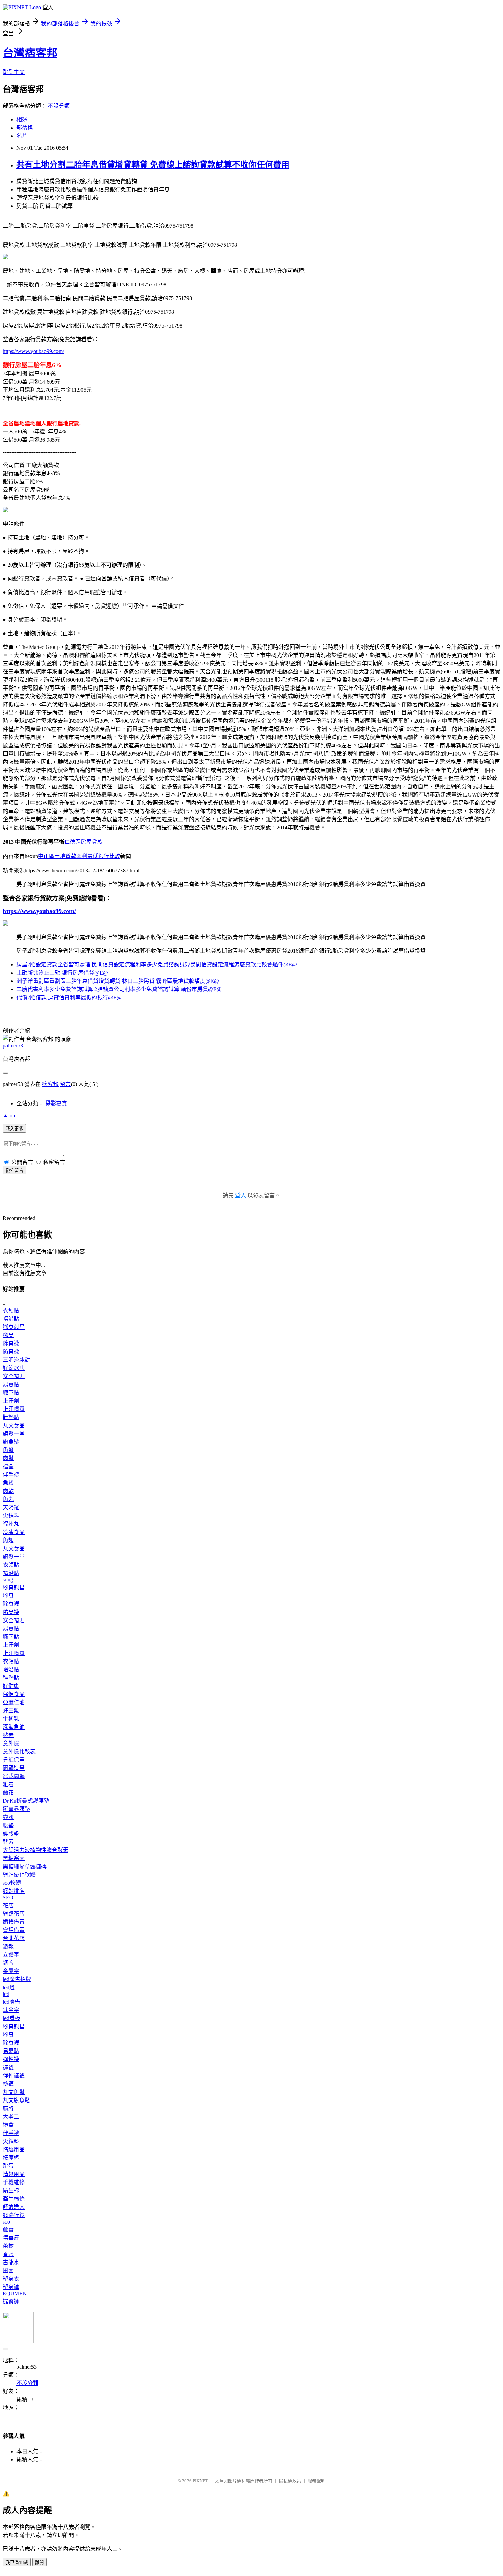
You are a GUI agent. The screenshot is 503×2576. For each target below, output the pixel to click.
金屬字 (11, 1971)
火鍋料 (11, 1516)
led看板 (11, 2018)
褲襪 (8, 2067)
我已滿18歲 (17, 2562)
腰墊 (8, 1825)
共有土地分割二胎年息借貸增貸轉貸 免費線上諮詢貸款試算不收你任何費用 (153, 165)
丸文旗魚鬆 (16, 2100)
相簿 (22, 119)
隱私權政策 (290, 2481)
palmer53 (13, 1046)
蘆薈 (8, 2230)
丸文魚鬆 (14, 2092)
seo (6, 2222)
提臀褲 (11, 2301)
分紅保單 (14, 1760)
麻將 (8, 2108)
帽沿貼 (11, 1319)
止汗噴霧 (14, 1409)
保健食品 (14, 1694)
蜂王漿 (11, 1711)
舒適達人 (14, 2207)
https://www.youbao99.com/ (33, 351)
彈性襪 (11, 2059)
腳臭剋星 (14, 1327)
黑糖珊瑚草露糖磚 (25, 1866)
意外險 (11, 1743)
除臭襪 (11, 1343)
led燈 (9, 1987)
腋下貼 (11, 1393)
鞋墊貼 (11, 1417)
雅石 (8, 1784)
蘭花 (8, 1793)
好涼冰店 (14, 1368)
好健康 (11, 1686)
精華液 (11, 2238)
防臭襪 (11, 1352)
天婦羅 (11, 1507)
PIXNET (200, 2481)
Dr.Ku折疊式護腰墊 (26, 1801)
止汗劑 (11, 1401)
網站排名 (14, 1891)
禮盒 (8, 1466)
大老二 (11, 2117)
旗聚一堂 (14, 1434)
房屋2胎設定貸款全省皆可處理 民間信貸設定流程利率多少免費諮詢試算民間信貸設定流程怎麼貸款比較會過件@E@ (157, 965)
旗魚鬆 (11, 1442)
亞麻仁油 (14, 1702)
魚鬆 (8, 1450)
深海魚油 (14, 1727)
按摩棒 (11, 2158)
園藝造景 (14, 1768)
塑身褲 (11, 2287)
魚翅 (8, 1540)
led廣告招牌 (17, 1979)
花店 (8, 1905)
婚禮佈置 (14, 1922)
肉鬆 (8, 1458)
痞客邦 (50, 1084)
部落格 (25, 128)
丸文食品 (14, 1425)
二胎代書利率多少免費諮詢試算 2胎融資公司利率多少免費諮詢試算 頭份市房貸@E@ (119, 989)
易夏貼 (11, 1384)
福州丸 (11, 1524)
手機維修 (14, 2182)
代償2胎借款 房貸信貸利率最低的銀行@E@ (69, 997)
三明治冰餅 (16, 1360)
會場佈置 (14, 1930)
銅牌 (8, 1963)
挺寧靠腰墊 (16, 1809)
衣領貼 (11, 1311)
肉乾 (8, 1491)
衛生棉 (11, 2191)
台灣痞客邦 (30, 53)
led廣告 (11, 2002)
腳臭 (8, 1335)
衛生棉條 (14, 2199)
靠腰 (8, 1817)
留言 (65, 1084)
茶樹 (8, 2246)
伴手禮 (11, 1475)
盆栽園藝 (14, 1776)
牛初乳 (11, 1719)
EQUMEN (15, 2293)
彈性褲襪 (14, 2076)
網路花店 (14, 1914)
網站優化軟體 (19, 1875)
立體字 (11, 1955)
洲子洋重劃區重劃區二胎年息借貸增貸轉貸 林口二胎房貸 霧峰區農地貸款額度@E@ (118, 981)
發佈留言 (14, 1170)
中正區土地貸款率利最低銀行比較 (79, 856)
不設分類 (59, 106)
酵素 (8, 1735)
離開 (39, 2562)
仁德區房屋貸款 (83, 842)
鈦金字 (11, 2010)
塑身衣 (11, 2279)
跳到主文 (14, 72)
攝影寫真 (56, 1103)
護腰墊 (11, 1834)
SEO (8, 1898)
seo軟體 (12, 1883)
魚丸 (8, 1499)
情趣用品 (14, 2150)
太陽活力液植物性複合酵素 (36, 1850)
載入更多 (14, 1129)
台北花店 (14, 1938)
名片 (22, 136)
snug (8, 1580)
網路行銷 (14, 2215)
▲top (9, 1115)
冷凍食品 (14, 1532)
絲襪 (8, 2084)
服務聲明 (317, 2481)
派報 (8, 1946)
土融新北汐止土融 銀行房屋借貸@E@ (62, 973)
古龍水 (11, 2262)
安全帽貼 (14, 1376)
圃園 (8, 2271)
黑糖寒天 (14, 1858)
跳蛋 (8, 2166)
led (6, 1994)
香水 (8, 2254)
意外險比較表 (19, 1752)
